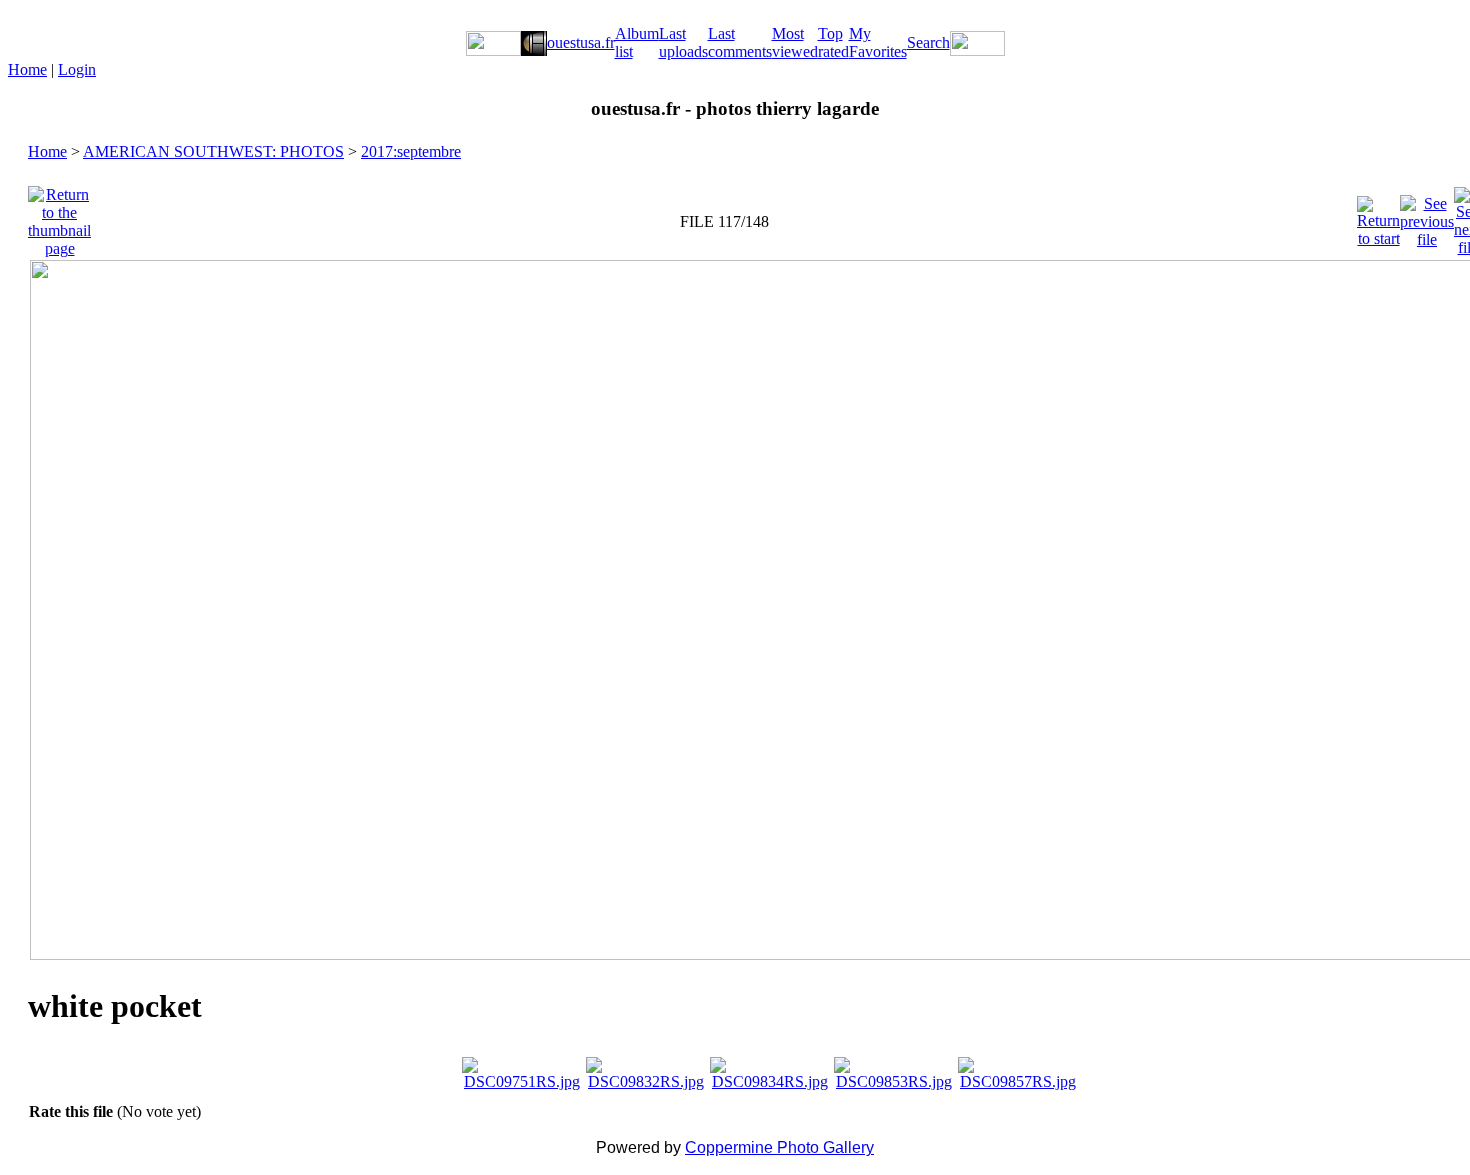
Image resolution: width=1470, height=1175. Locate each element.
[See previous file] (1427, 216)
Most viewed (795, 42)
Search (928, 42)
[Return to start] (1378, 216)
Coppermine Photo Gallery (779, 1147)
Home (27, 69)
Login (77, 69)
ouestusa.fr (581, 42)
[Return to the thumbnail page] (59, 216)
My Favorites (878, 42)
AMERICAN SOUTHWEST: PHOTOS (213, 151)
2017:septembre (411, 151)
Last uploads (683, 42)
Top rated (833, 42)
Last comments (740, 42)
